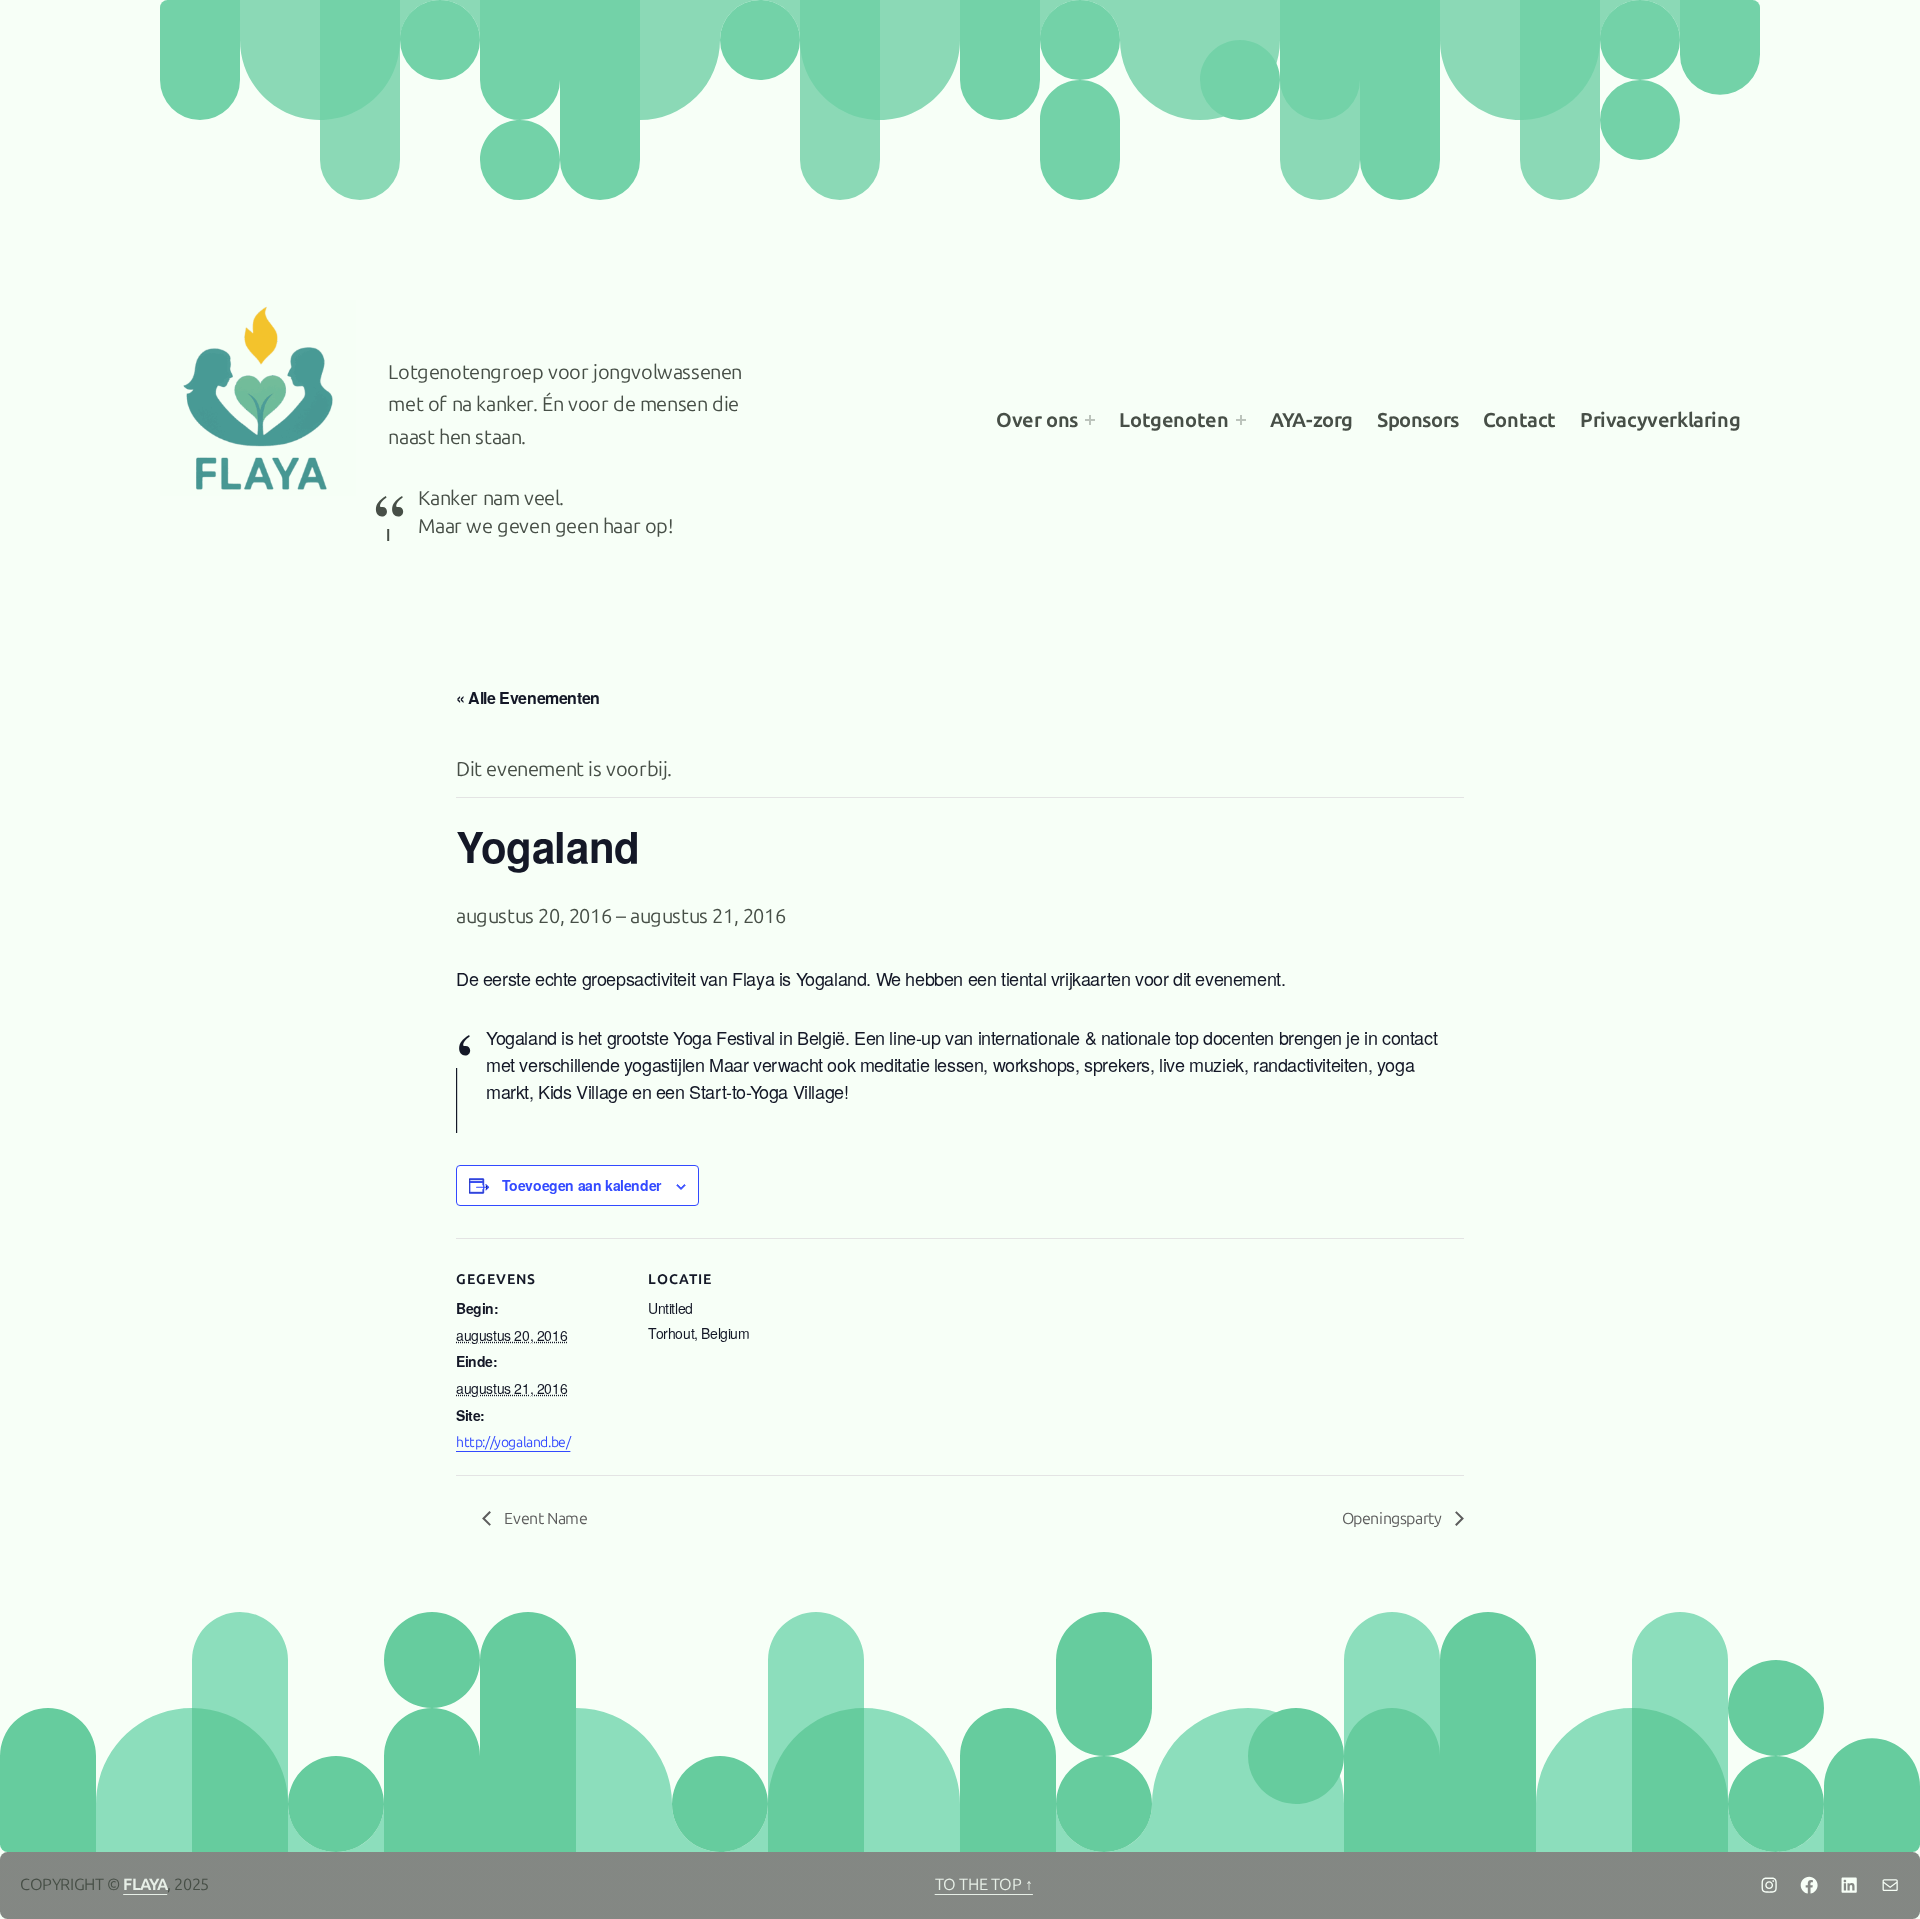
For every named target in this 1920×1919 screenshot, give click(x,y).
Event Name (544, 1518)
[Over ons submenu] (1090, 420)
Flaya (145, 1884)
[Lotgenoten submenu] (1241, 420)
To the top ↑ (984, 1884)
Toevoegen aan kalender (581, 1185)
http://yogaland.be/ (513, 1442)
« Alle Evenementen (528, 697)
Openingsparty (1393, 1518)
